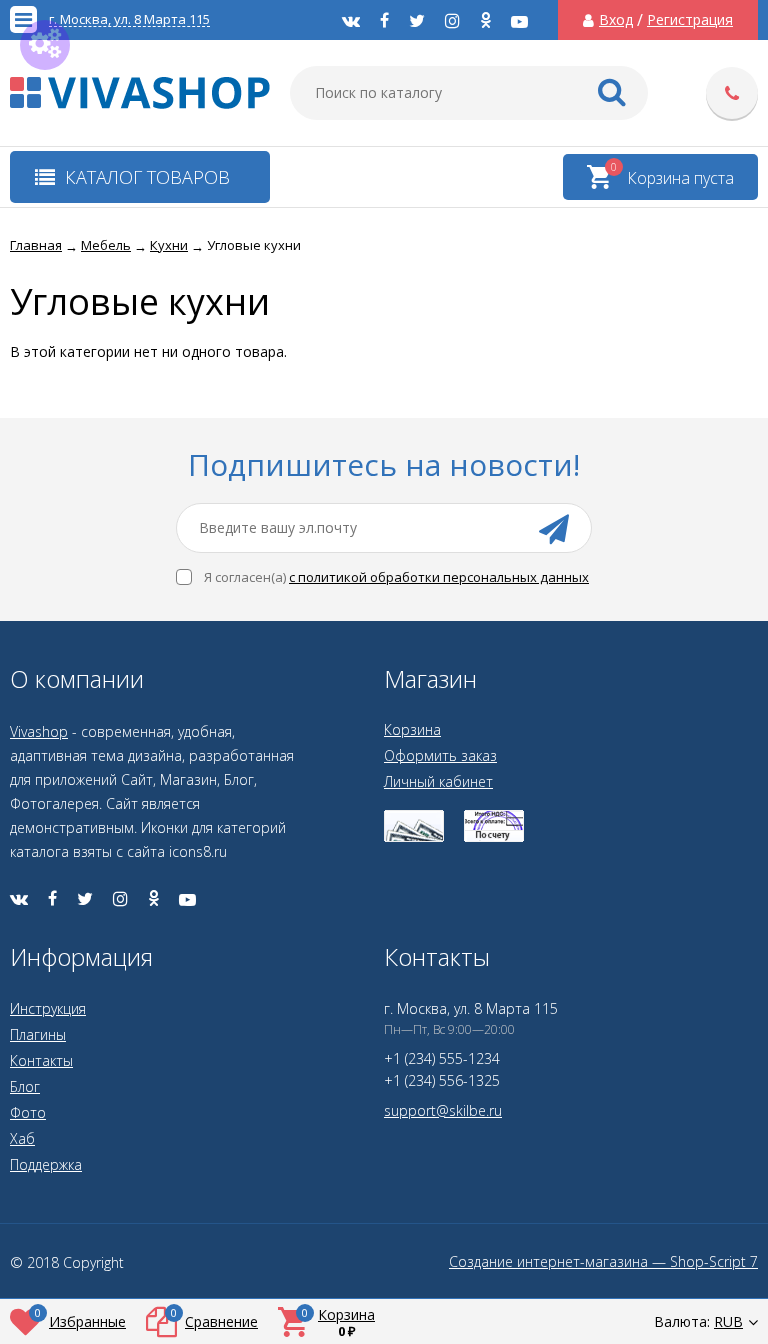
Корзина (412, 729)
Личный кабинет (438, 781)
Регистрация (690, 20)
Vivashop (39, 731)
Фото (28, 1112)
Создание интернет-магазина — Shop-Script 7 (603, 1262)
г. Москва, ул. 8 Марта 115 (129, 19)
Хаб (22, 1138)
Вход (616, 20)
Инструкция (48, 1008)
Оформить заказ (440, 755)
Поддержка (46, 1164)
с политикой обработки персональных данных (439, 577)
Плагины (38, 1034)
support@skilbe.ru (443, 1110)
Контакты (41, 1060)
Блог (25, 1086)
